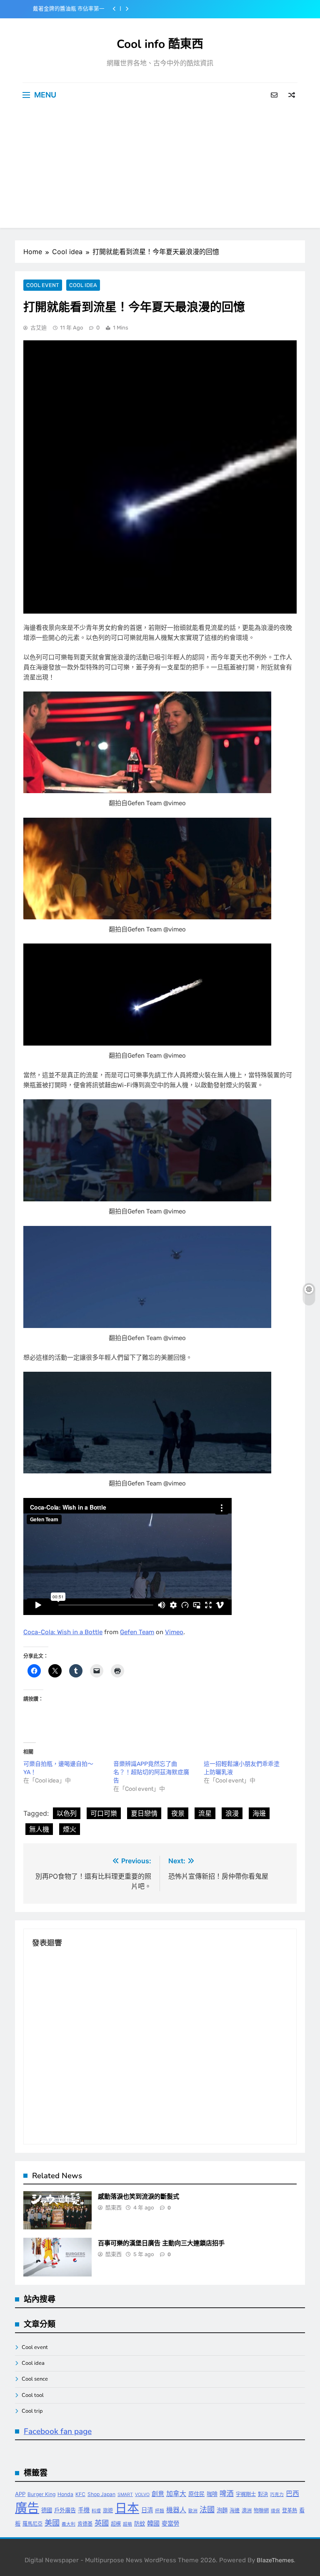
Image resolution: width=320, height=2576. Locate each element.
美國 (52, 2523)
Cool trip (32, 2411)
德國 (47, 2510)
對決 (263, 2494)
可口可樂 (104, 1813)
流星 (205, 1813)
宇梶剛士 (246, 2494)
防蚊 (140, 2524)
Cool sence (35, 2379)
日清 (147, 2510)
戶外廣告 (65, 2510)
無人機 (39, 1829)
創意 (158, 2494)
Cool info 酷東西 (160, 44)
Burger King (41, 2494)
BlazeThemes (275, 2560)
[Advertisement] (160, 170)
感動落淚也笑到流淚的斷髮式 (139, 2197)
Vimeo (174, 1632)
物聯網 (261, 2510)
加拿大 (176, 2494)
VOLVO (142, 2495)
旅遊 (108, 2510)
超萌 (127, 2524)
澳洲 (247, 2510)
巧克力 (277, 2495)
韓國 (153, 2523)
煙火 (70, 1829)
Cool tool (33, 2395)
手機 (84, 2510)
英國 (102, 2523)
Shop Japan (101, 2494)
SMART (125, 2495)
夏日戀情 (144, 1813)
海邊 (259, 1813)
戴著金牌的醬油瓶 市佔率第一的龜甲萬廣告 (69, 9)
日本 (127, 2508)
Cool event (43, 285)
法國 (207, 2509)
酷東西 (114, 2208)
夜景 (178, 1813)
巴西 (292, 2494)
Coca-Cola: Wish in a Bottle (63, 1632)
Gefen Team (137, 1632)
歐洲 (193, 2511)
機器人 (176, 2510)
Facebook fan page (58, 2431)
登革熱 (290, 2510)
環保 (275, 2511)
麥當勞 (170, 2523)
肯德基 (85, 2524)
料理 (96, 2511)
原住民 (196, 2494)
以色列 (67, 1813)
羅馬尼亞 (32, 2524)
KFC (80, 2494)
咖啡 (212, 2494)
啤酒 (227, 2494)
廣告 (27, 2508)
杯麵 (160, 2511)
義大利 (69, 2524)
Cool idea (83, 285)
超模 (116, 2524)
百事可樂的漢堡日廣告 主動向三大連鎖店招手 (161, 2243)
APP (20, 2494)
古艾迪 (39, 328)
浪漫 (232, 1813)
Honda (65, 2494)
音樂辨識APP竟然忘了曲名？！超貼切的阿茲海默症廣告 (151, 1772)
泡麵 (222, 2510)
